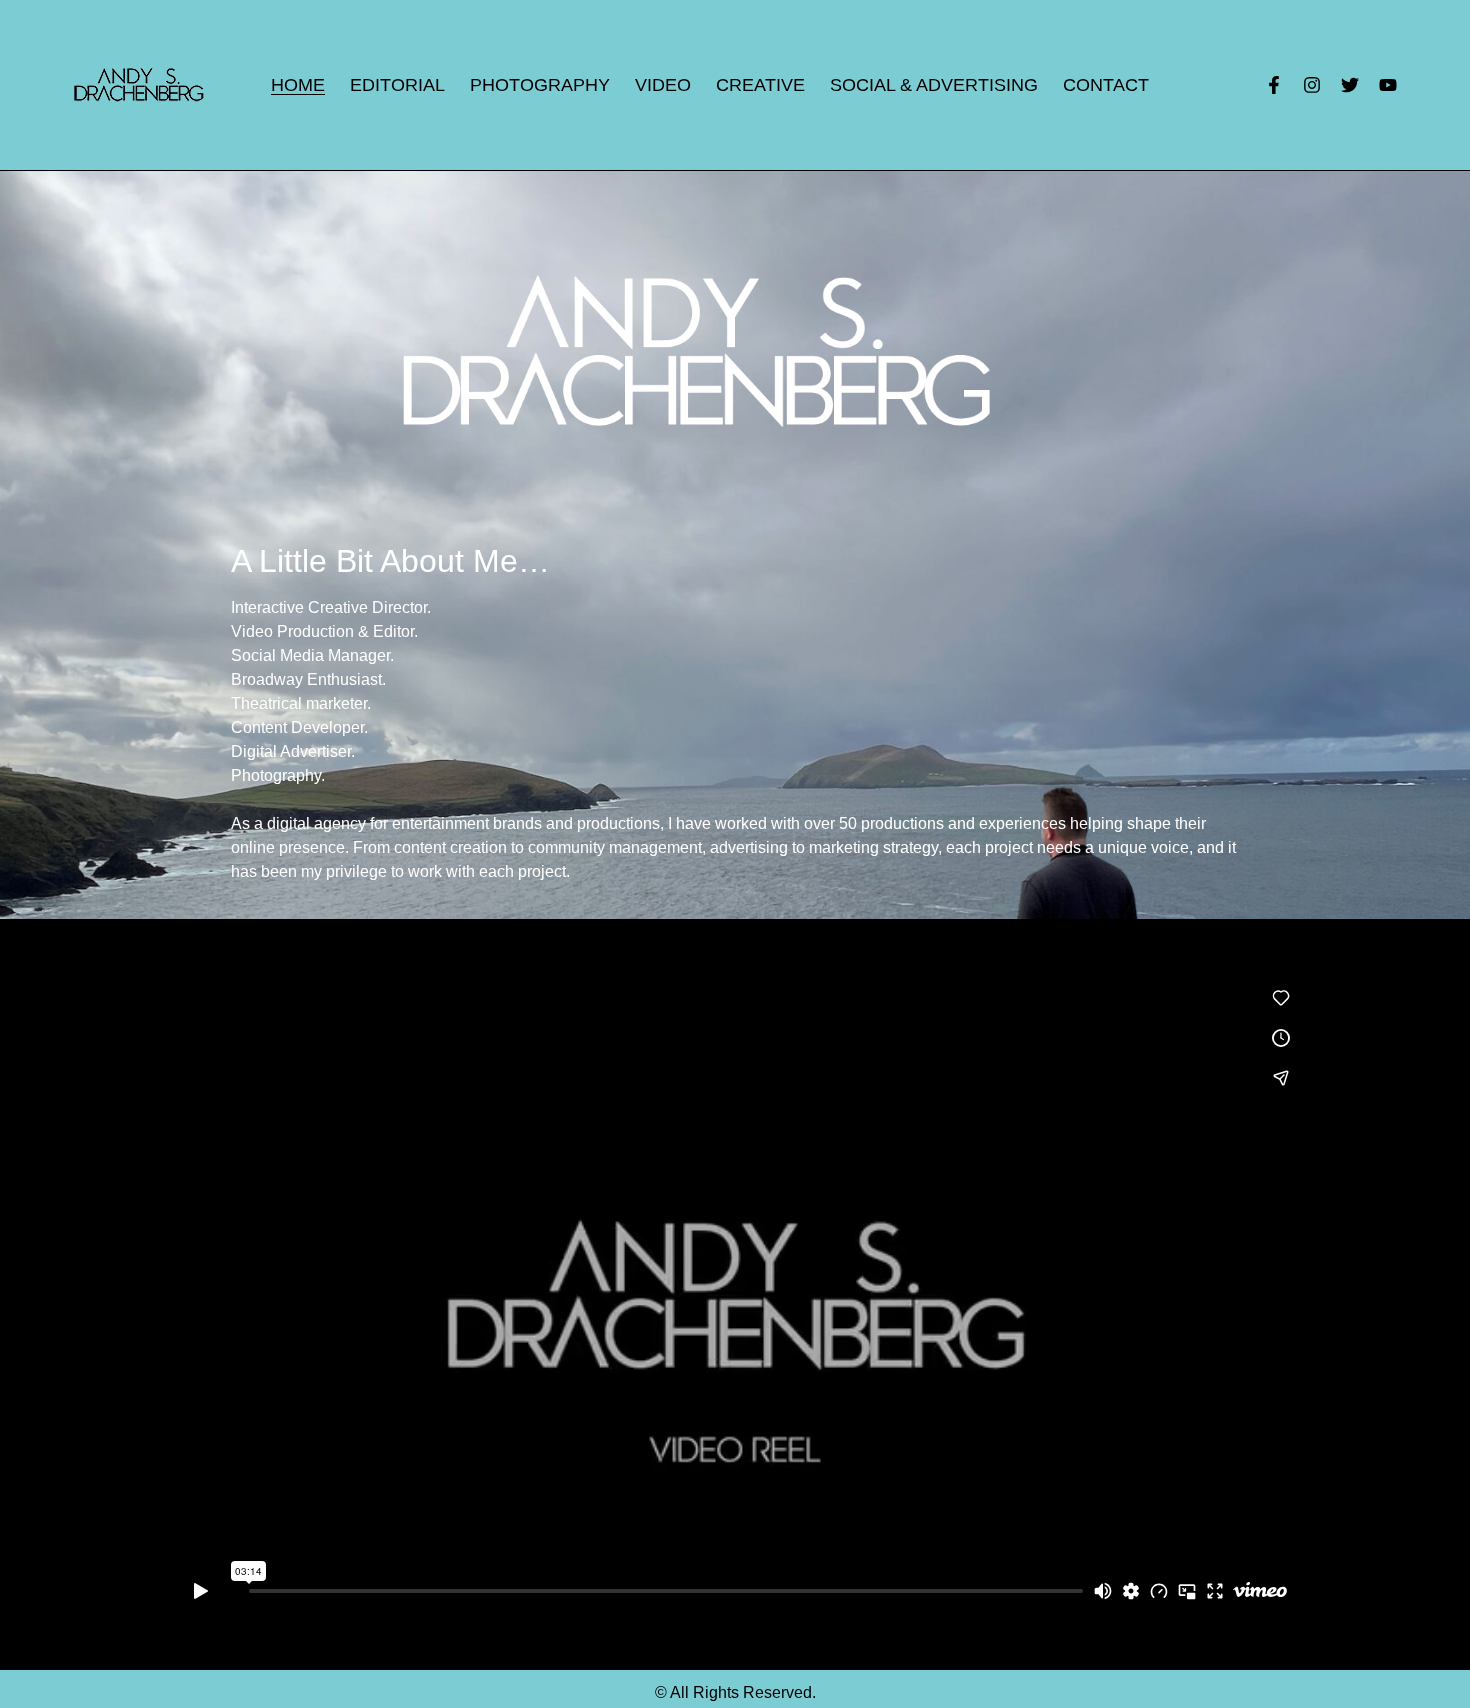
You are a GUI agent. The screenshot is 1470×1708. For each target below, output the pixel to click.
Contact (1106, 85)
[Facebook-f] (1274, 85)
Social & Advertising (934, 85)
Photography (540, 85)
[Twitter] (1350, 85)
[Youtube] (1388, 85)
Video (663, 85)
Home (298, 85)
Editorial (397, 85)
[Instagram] (1312, 85)
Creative (760, 85)
